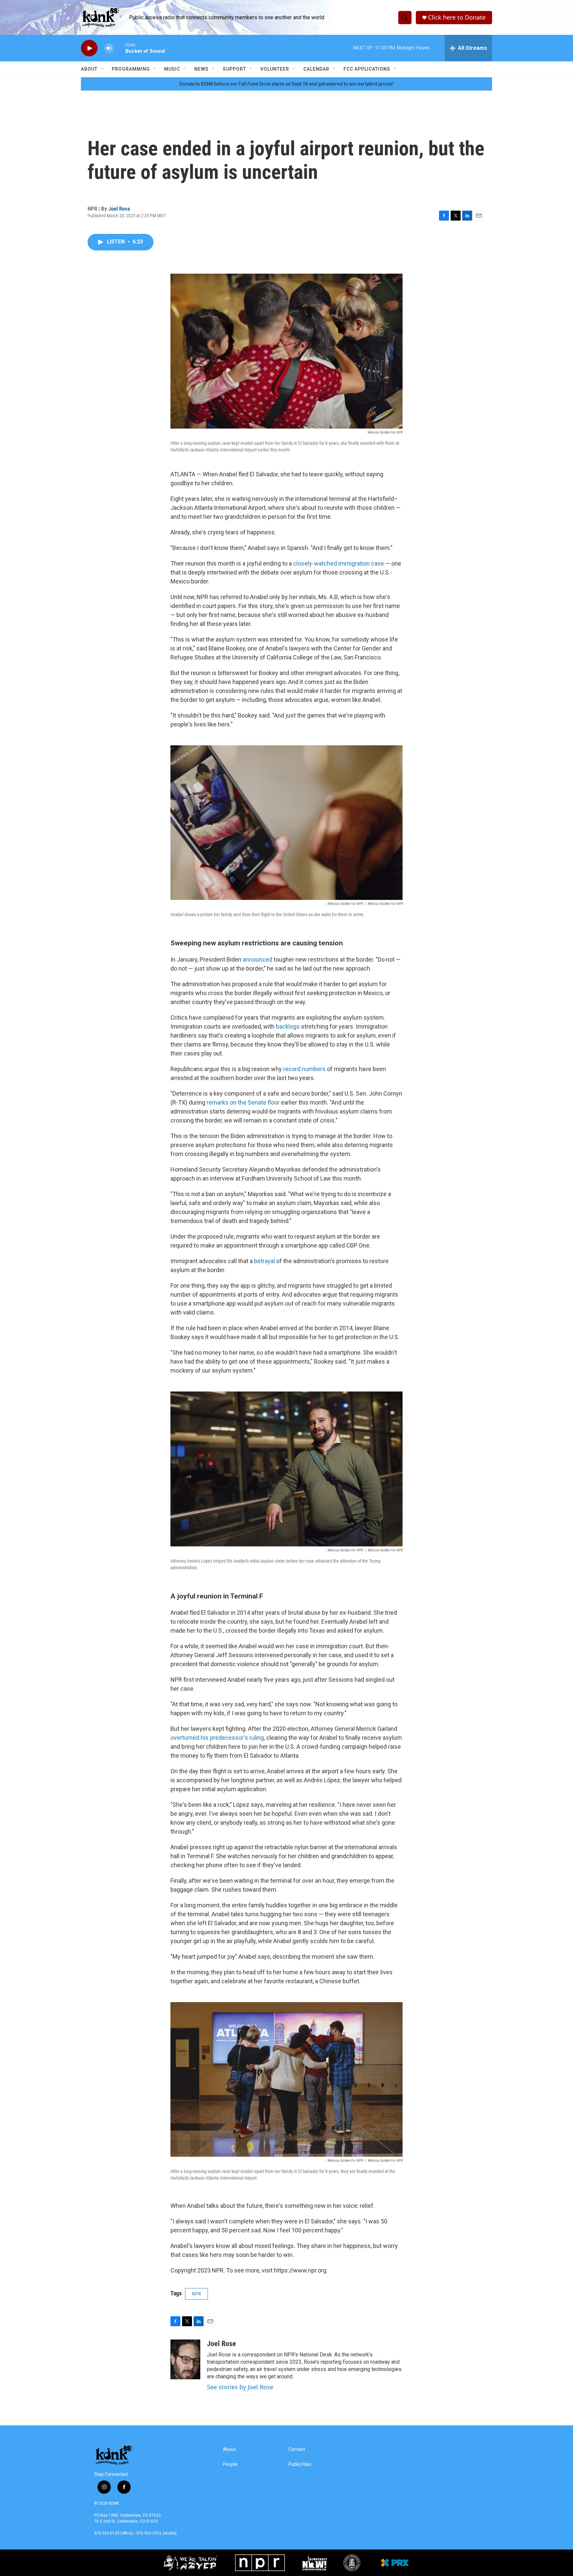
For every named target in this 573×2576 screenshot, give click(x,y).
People (230, 2464)
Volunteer (275, 69)
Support (234, 69)
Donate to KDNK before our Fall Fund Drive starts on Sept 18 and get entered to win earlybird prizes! (286, 84)
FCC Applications (367, 69)
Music (172, 69)
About (89, 69)
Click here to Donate (457, 17)
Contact (297, 2449)
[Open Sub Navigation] (102, 69)
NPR (196, 2294)
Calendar (316, 69)
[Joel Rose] (185, 2359)
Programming (131, 69)
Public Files (300, 2464)
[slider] (120, 48)
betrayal (265, 1261)
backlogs (288, 1026)
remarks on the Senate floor (243, 1102)
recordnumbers (304, 1069)
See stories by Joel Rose (240, 2387)
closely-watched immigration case (339, 563)
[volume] (109, 48)
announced (257, 959)
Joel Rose (119, 209)
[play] (89, 48)
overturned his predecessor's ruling (217, 1738)
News (201, 69)
